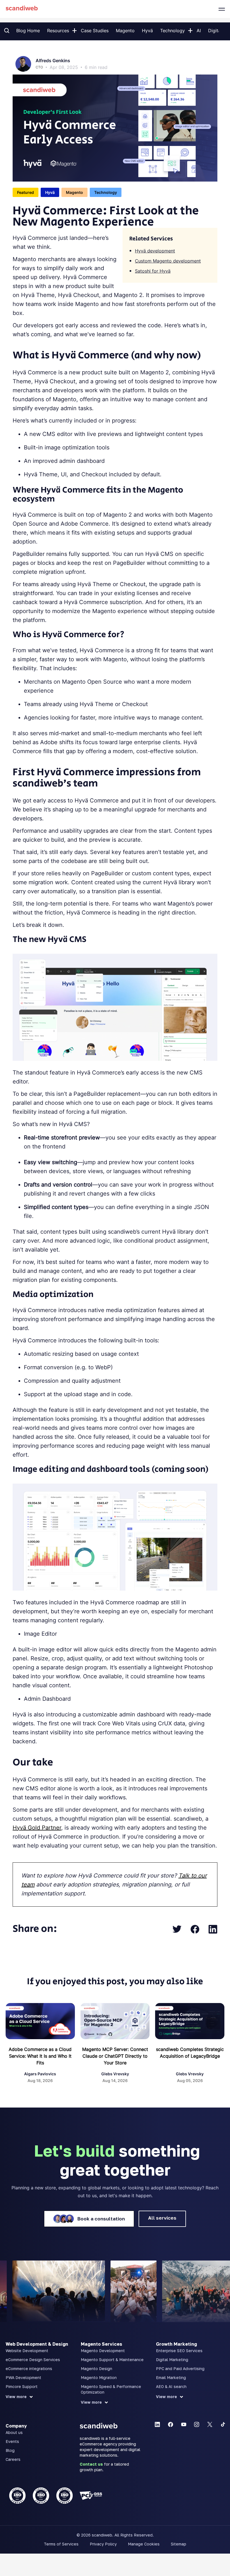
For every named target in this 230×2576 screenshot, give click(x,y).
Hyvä (147, 31)
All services (162, 2218)
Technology (173, 31)
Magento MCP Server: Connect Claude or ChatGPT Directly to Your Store (115, 2056)
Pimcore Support (22, 2386)
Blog (10, 2450)
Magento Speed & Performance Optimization (111, 2389)
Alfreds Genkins (53, 61)
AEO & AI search (171, 2386)
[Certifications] (40, 2496)
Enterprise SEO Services (179, 2351)
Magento (125, 31)
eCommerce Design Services (33, 2360)
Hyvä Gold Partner (37, 1828)
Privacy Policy (103, 2544)
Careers (13, 2459)
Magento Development (103, 2351)
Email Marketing (171, 2377)
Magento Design (96, 2369)
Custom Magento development (168, 261)
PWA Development (23, 2377)
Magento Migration (99, 2377)
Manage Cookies (144, 2544)
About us (14, 2432)
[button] (74, 29)
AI (199, 31)
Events (12, 2441)
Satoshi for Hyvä (153, 271)
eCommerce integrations (29, 2369)
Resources (58, 31)
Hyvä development (155, 251)
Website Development (27, 2351)
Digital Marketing (172, 2360)
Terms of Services (61, 2544)
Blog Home (28, 31)
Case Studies (95, 31)
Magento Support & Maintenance (112, 2360)
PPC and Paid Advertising (180, 2369)
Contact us (91, 2464)
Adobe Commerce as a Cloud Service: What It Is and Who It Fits (40, 2056)
